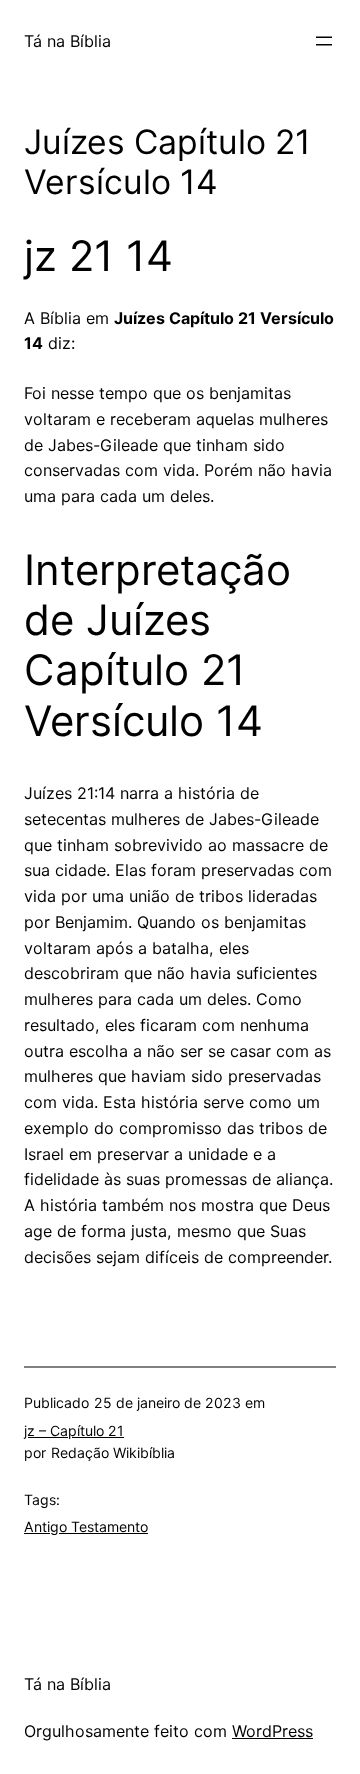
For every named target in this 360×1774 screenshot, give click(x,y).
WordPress (272, 1731)
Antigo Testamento (86, 1526)
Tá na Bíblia (67, 41)
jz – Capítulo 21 (74, 1430)
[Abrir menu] (324, 41)
